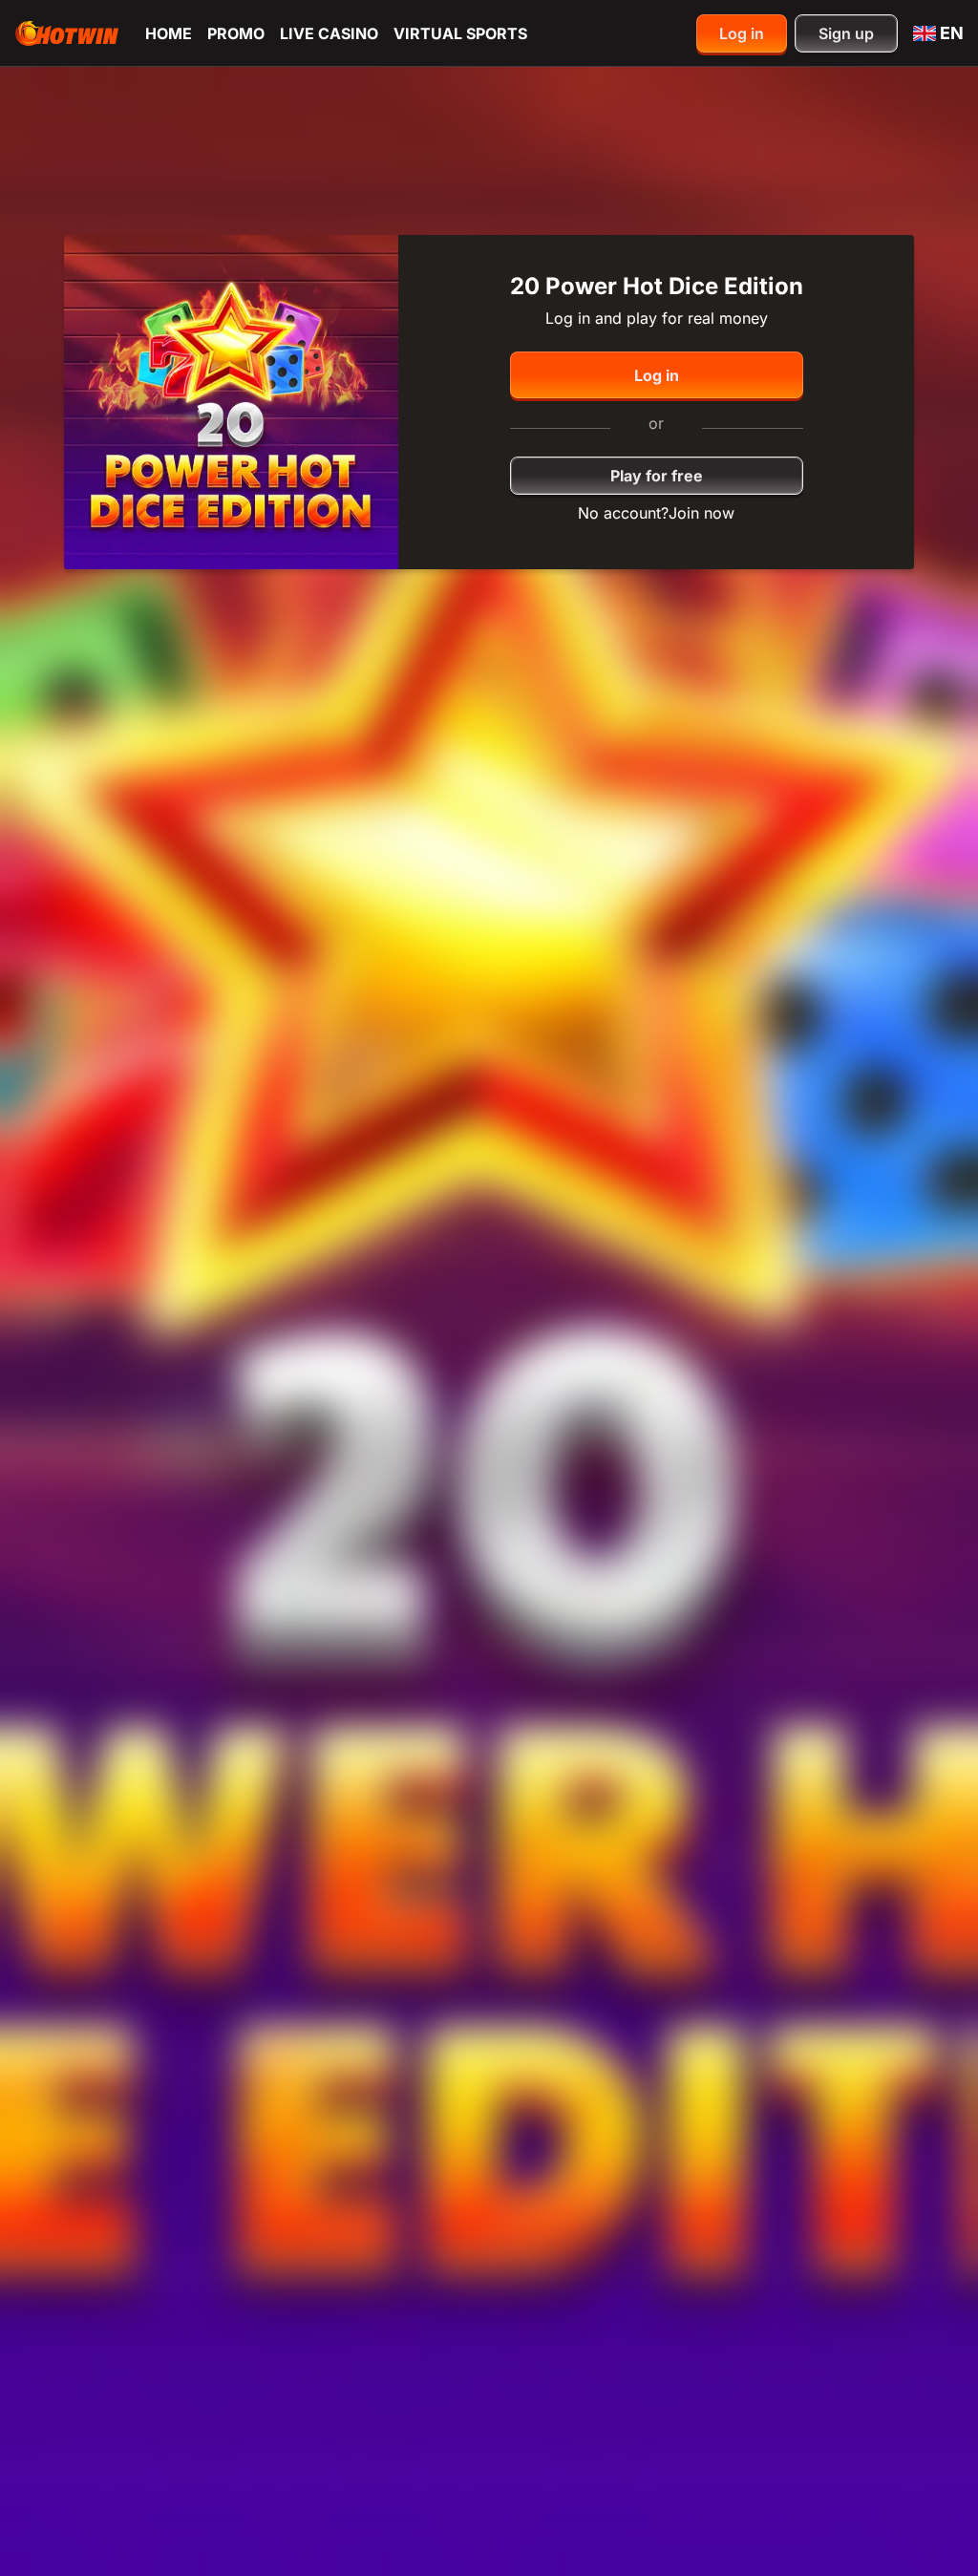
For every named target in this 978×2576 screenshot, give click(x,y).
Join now (702, 513)
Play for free (657, 476)
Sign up (846, 33)
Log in (742, 33)
